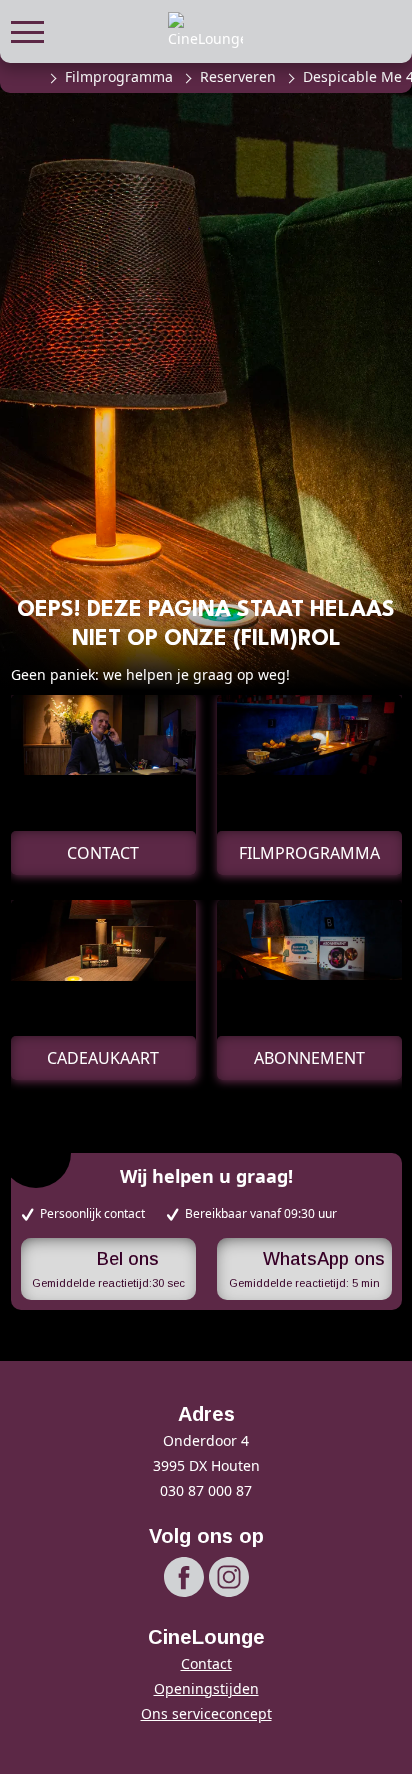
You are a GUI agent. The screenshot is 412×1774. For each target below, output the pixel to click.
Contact (206, 1663)
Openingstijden (206, 1688)
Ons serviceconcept (206, 1713)
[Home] (28, 77)
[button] (27, 29)
